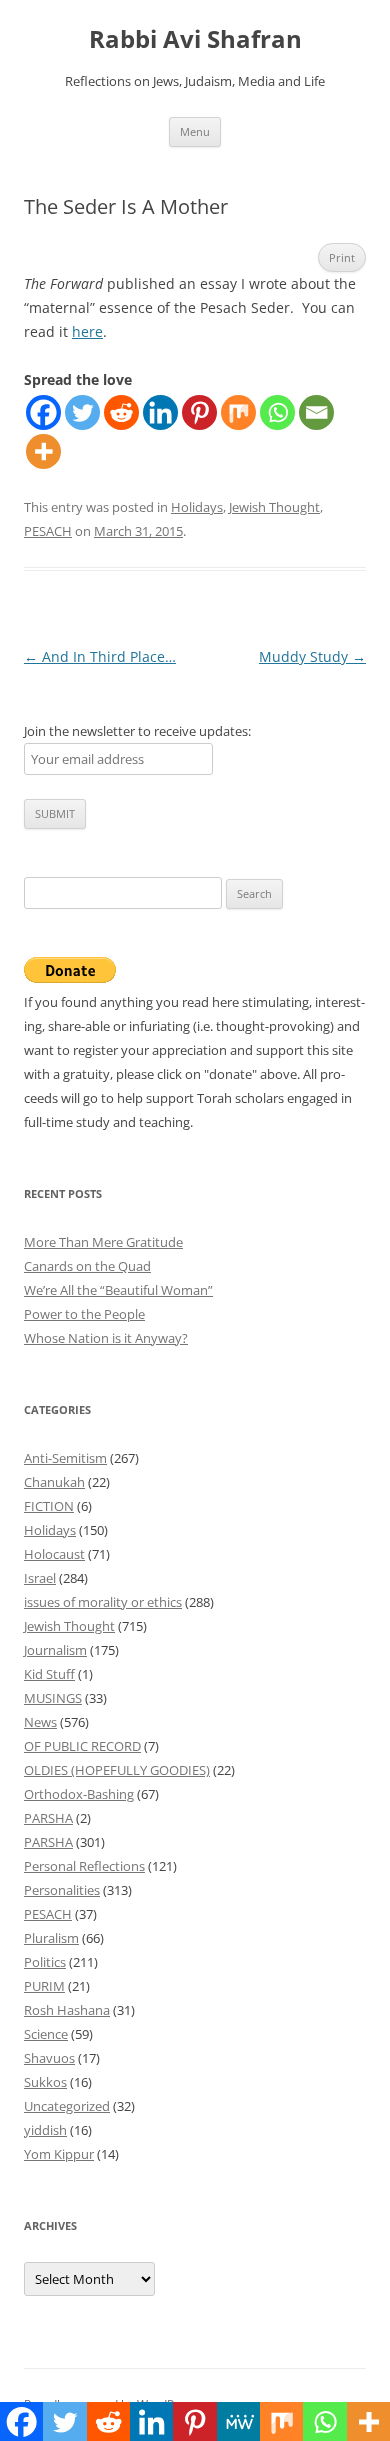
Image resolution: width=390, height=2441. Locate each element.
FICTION (49, 1506)
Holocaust (54, 1554)
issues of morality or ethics (103, 1602)
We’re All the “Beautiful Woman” (118, 1290)
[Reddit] (121, 412)
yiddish (45, 2130)
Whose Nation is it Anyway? (106, 1338)
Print (342, 257)
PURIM (44, 1986)
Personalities (62, 1890)
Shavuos (49, 2058)
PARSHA (48, 1818)
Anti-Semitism (65, 1458)
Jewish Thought (274, 507)
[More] (43, 451)
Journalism (55, 1650)
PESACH (48, 531)
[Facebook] (43, 412)
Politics (45, 1962)
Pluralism (51, 1938)
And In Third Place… (100, 656)
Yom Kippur (59, 2154)
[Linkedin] (160, 412)
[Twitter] (82, 412)
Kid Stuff (49, 1674)
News (40, 1722)
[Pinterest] (199, 412)
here (87, 331)
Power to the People (84, 1314)
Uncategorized (67, 2106)
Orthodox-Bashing (79, 1794)
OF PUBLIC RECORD (82, 1746)
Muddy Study (312, 656)
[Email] (316, 412)
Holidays (197, 507)
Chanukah (54, 1482)
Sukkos (45, 2082)
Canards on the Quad (87, 1266)
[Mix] (238, 412)
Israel (40, 1578)
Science (46, 2034)
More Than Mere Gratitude (103, 1242)
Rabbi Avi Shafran (195, 39)
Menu (195, 131)
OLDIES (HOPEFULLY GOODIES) (117, 1770)
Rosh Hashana (67, 2010)
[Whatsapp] (277, 412)
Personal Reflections (84, 1866)
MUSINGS (53, 1698)
